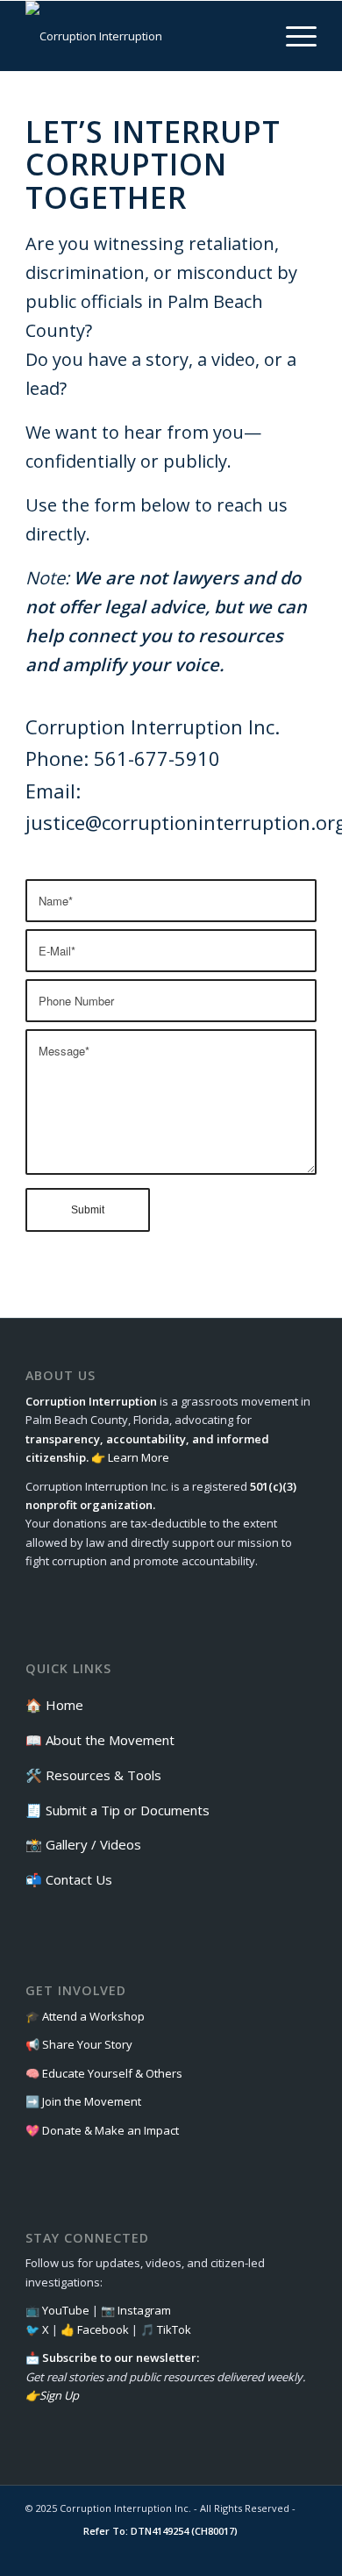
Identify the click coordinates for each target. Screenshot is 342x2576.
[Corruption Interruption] (142, 36)
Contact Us (79, 1879)
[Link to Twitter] (251, 2554)
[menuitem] (251, 36)
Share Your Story (87, 2044)
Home (64, 1705)
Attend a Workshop (93, 2016)
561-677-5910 (157, 758)
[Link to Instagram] (224, 2554)
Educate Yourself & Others (112, 2073)
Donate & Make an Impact (110, 2130)
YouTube (66, 2310)
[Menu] (292, 36)
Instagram (144, 2310)
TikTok (174, 2329)
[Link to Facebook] (198, 2554)
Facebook (103, 2329)
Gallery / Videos (93, 1844)
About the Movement (110, 1740)
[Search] (251, 36)
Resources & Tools (103, 1775)
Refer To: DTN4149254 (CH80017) (160, 2531)
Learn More (139, 1457)
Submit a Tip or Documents (128, 1810)
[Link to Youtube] (303, 2554)
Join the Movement (92, 2101)
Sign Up (59, 2395)
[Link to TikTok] (277, 2554)
